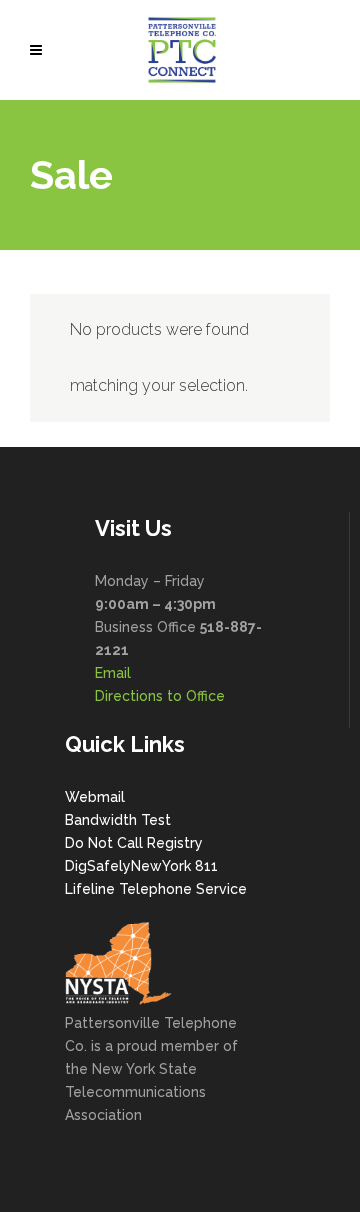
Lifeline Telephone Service (156, 889)
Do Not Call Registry (134, 843)
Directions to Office (160, 696)
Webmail (95, 797)
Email (113, 673)
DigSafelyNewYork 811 (141, 866)
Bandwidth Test (118, 820)
